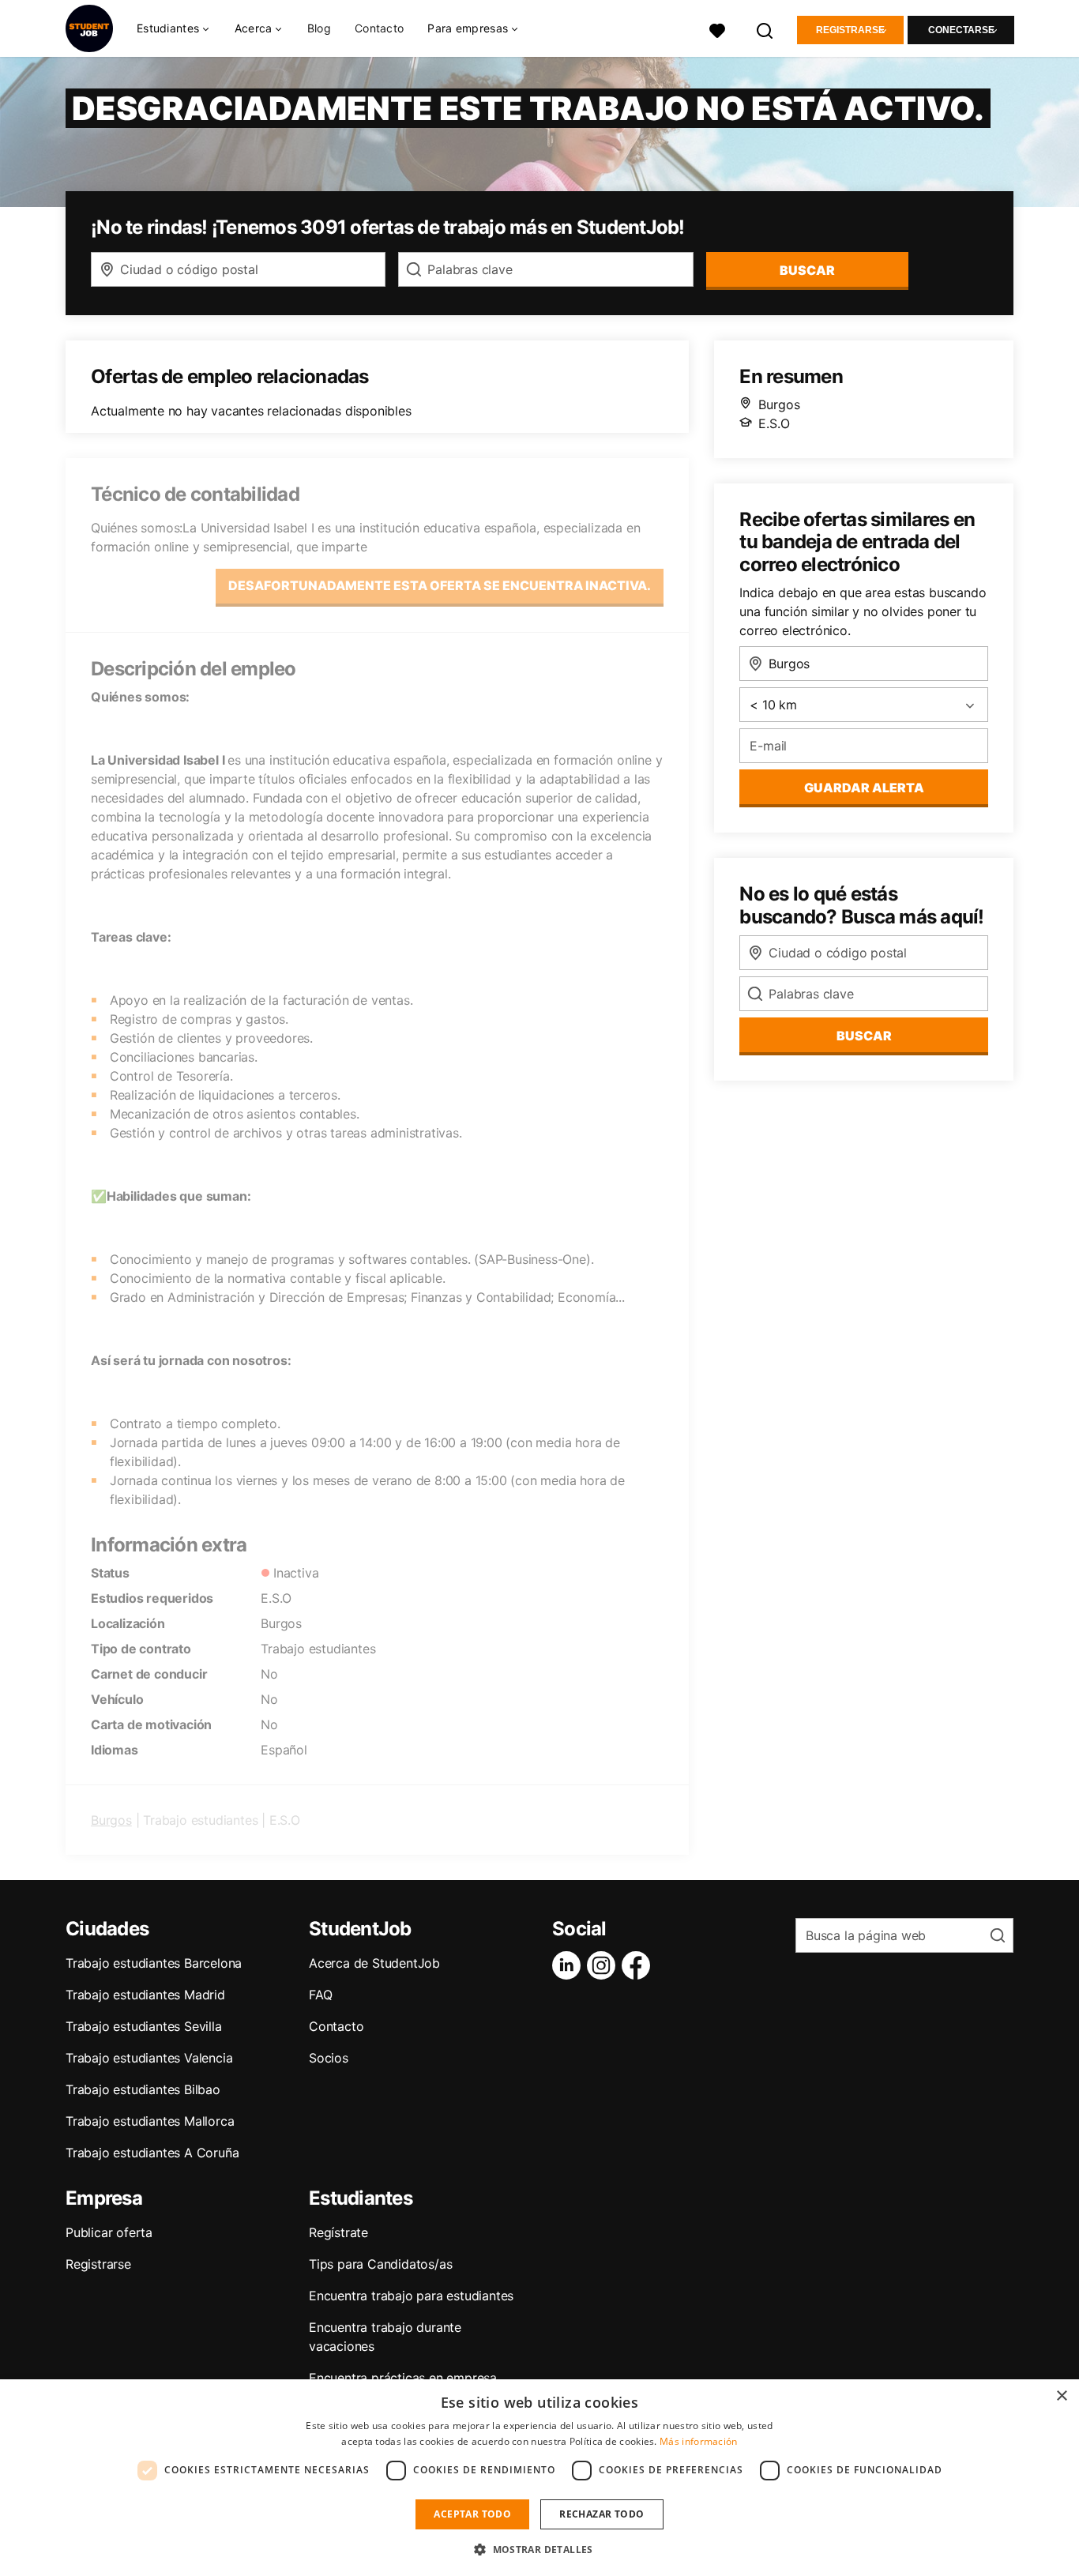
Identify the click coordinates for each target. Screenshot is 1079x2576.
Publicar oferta (109, 2232)
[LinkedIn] (570, 1965)
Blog (319, 28)
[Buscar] (765, 29)
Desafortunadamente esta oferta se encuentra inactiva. (440, 585)
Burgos (111, 1820)
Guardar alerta (864, 788)
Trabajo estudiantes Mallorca (150, 2121)
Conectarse (961, 30)
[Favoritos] (717, 29)
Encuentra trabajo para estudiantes (411, 2296)
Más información (699, 2441)
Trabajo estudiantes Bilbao (143, 2089)
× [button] (1061, 2396)
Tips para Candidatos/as (380, 2264)
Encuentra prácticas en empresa (403, 2378)
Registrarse (850, 30)
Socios (329, 2058)
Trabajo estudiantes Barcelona (154, 1963)
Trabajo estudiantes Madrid (145, 1995)
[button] (539, 2549)
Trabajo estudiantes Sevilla (144, 2026)
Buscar (807, 270)
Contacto (379, 28)
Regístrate (338, 2232)
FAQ (320, 1995)
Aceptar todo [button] (472, 2514)
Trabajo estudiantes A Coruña (152, 2153)
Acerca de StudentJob (374, 1963)
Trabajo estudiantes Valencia (149, 2058)
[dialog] (539, 2478)
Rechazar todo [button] (602, 2514)
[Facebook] (639, 1965)
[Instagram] (604, 1965)
